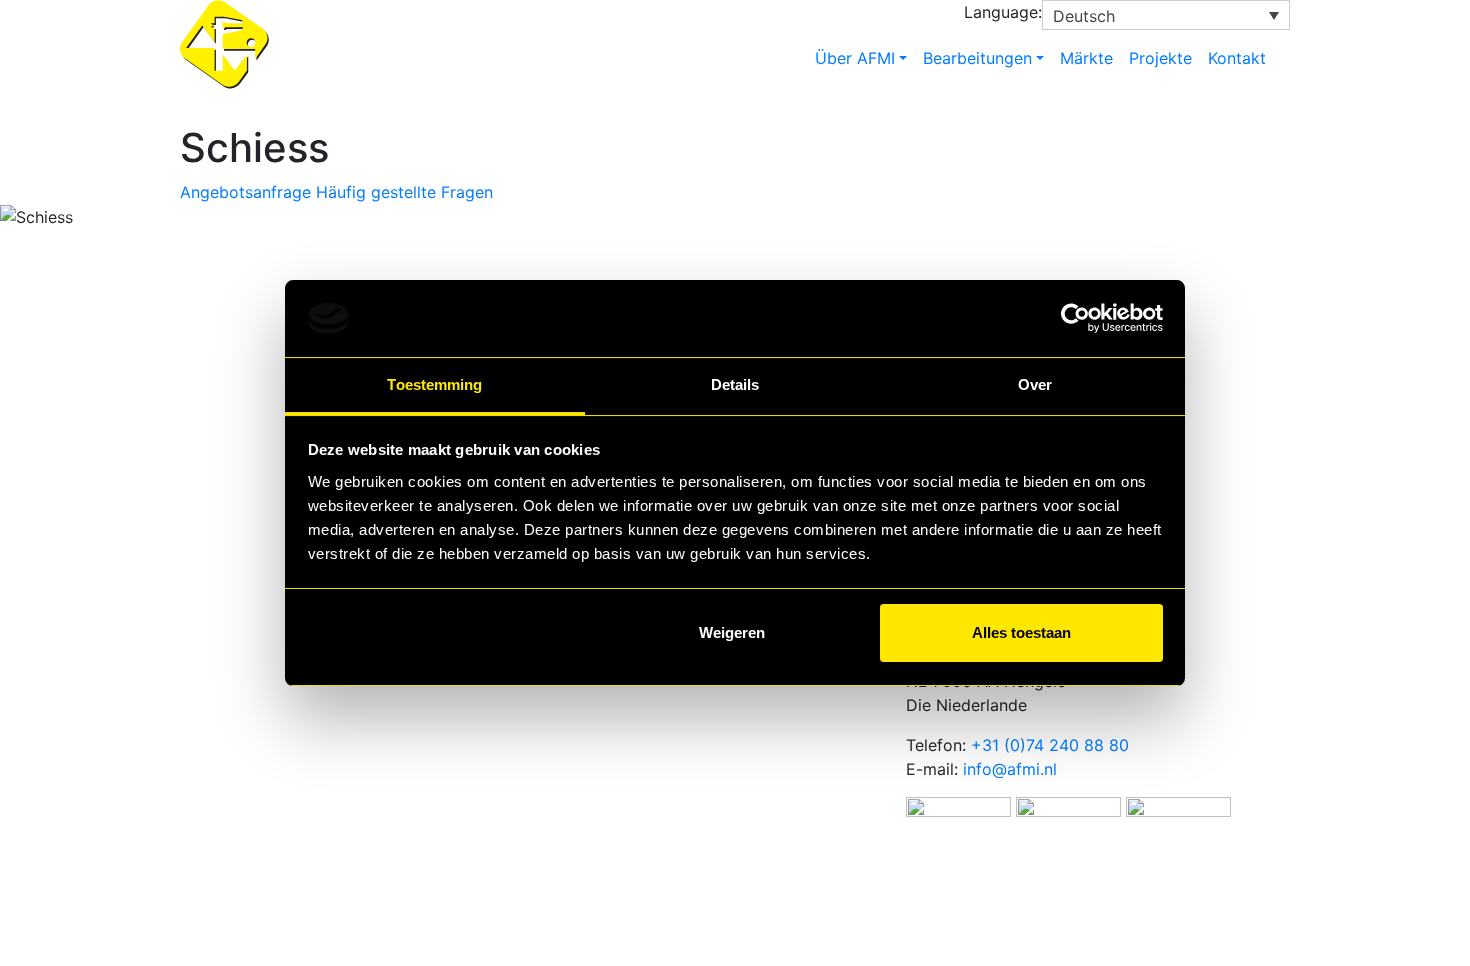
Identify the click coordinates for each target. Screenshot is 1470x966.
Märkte (1086, 58)
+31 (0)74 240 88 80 (1050, 745)
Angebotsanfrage (245, 192)
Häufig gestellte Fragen (404, 192)
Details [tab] (735, 384)
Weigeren (732, 632)
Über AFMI (855, 58)
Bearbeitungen (977, 58)
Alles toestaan (1021, 632)
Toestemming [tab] (434, 384)
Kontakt (1237, 58)
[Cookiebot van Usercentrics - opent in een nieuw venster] (1075, 319)
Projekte (1160, 58)
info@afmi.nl (1010, 769)
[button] (1166, 15)
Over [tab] (1035, 384)
